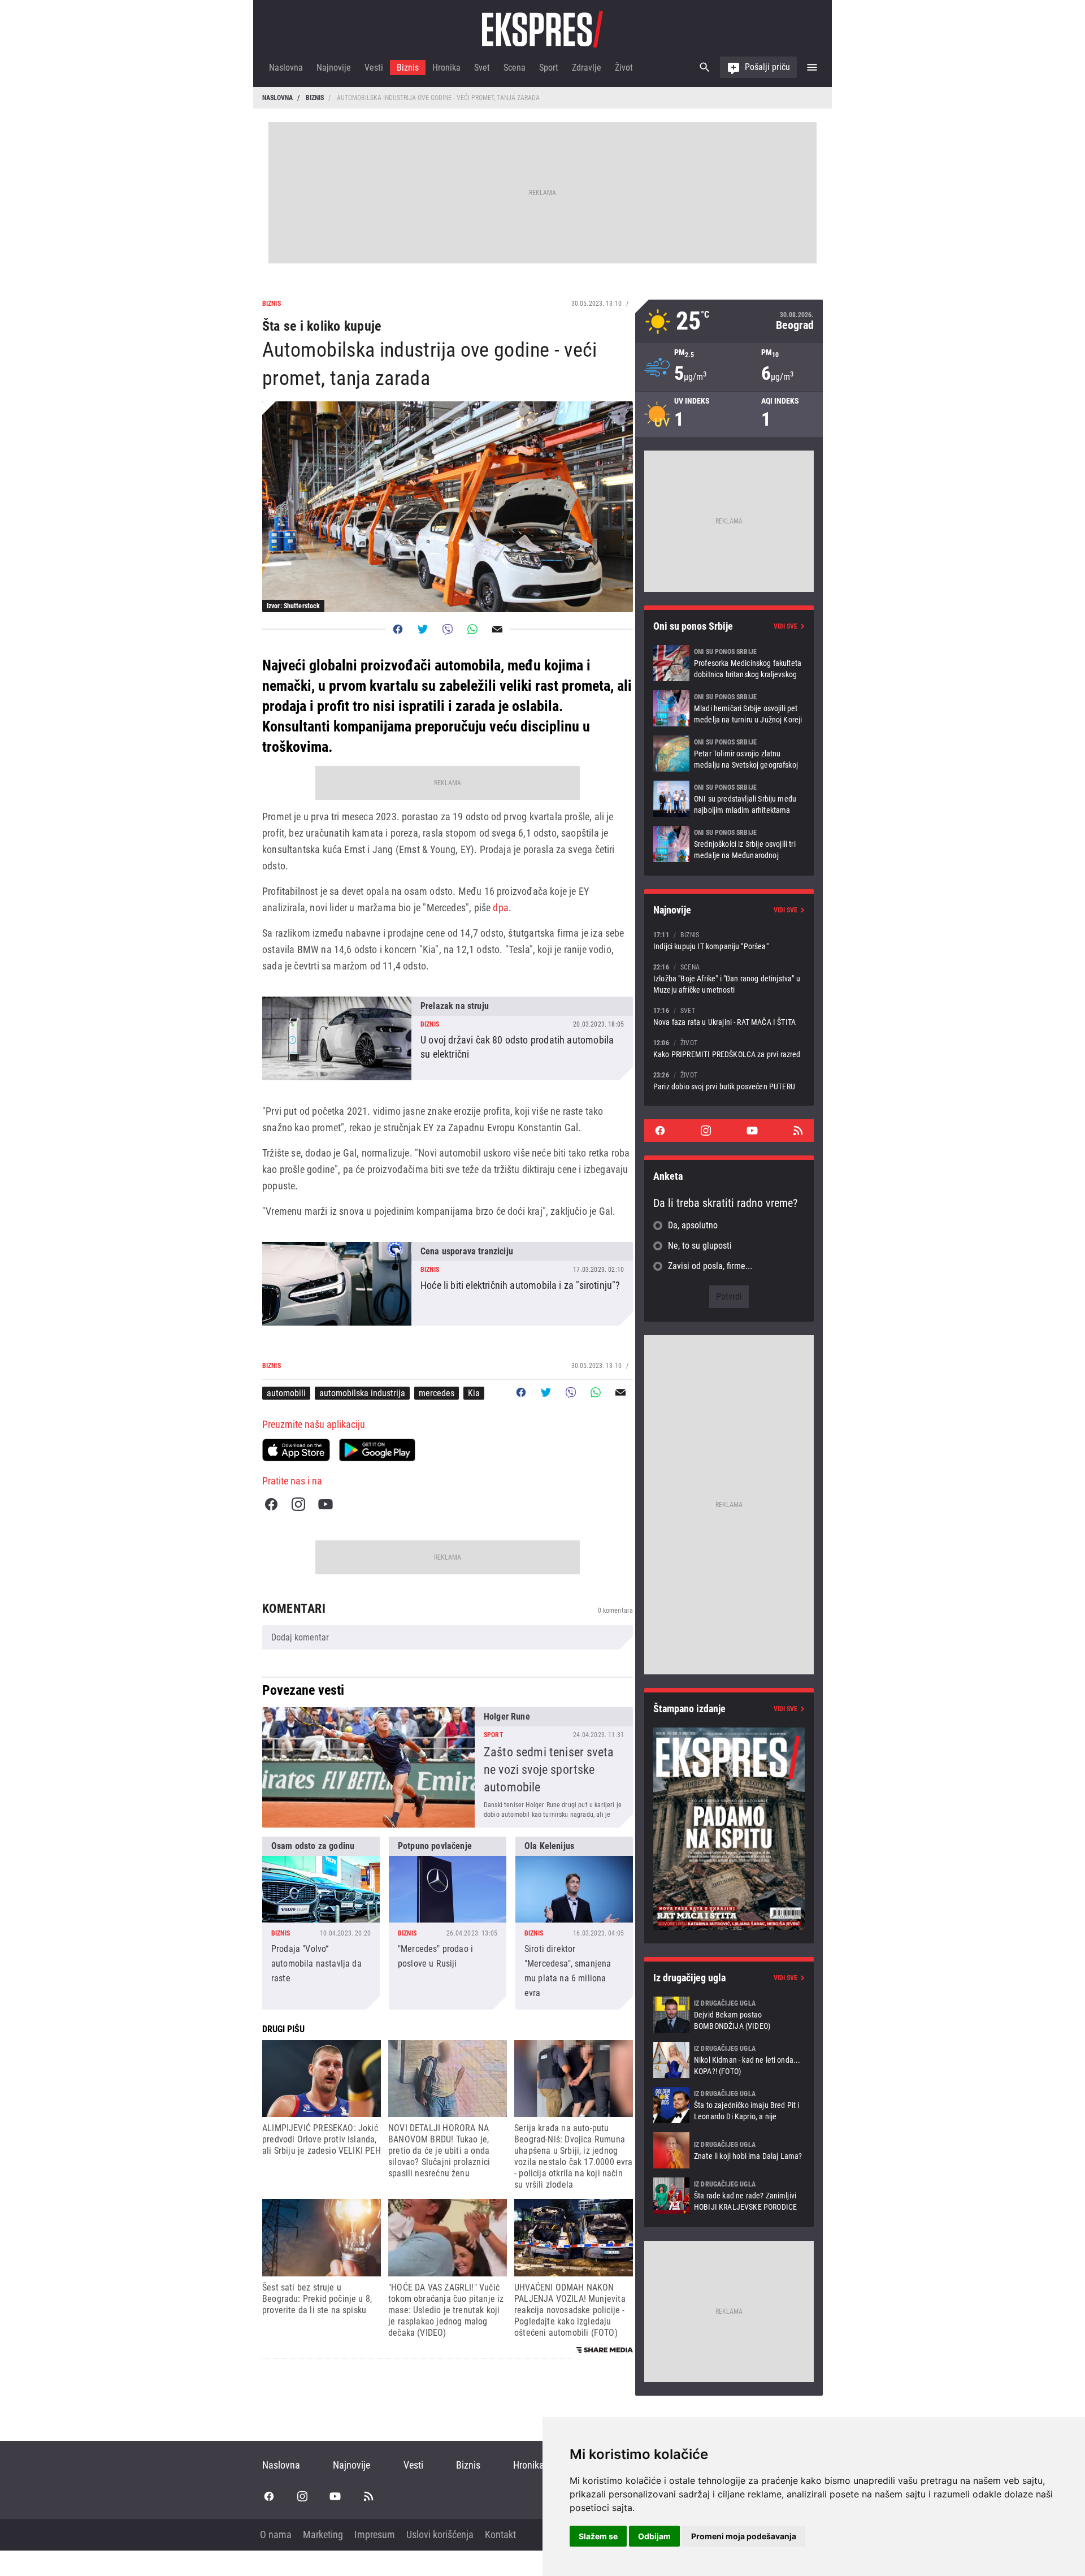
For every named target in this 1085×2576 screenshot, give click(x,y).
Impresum (375, 2534)
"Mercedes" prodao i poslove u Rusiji (448, 1923)
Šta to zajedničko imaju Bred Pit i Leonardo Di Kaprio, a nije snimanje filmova (729, 2105)
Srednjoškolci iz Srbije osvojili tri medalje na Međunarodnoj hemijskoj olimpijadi (729, 844)
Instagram (298, 1504)
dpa (501, 908)
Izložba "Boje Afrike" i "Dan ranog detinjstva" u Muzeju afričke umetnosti (729, 978)
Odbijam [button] (654, 2536)
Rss (798, 1131)
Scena (515, 68)
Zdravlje (587, 68)
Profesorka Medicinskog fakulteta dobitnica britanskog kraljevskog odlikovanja (729, 663)
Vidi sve (785, 626)
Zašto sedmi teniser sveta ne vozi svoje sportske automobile (448, 1767)
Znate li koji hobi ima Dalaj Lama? (729, 2150)
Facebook (271, 1504)
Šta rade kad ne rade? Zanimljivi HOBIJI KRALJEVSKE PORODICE (729, 2196)
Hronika (446, 68)
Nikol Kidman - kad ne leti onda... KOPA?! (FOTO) (729, 2060)
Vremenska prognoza (729, 321)
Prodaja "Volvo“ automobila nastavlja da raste (321, 1923)
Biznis (408, 68)
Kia (474, 1393)
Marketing (323, 2534)
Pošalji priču (767, 67)
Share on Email (497, 629)
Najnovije (334, 68)
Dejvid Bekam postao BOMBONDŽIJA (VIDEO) (729, 2015)
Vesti (374, 68)
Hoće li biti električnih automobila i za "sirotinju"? (448, 1284)
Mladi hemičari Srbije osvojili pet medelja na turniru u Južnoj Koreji (729, 708)
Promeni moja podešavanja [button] (744, 2536)
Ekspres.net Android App (377, 1450)
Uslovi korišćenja (440, 2534)
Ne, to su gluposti (700, 1246)
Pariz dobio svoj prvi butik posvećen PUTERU (729, 1081)
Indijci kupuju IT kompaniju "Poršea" (729, 940)
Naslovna (286, 68)
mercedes (437, 1393)
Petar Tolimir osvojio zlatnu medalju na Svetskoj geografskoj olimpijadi (729, 754)
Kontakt (500, 2534)
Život (624, 68)
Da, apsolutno (693, 1225)
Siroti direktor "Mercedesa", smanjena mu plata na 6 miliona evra (574, 1923)
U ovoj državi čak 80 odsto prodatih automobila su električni (448, 1038)
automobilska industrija (362, 1393)
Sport (549, 68)
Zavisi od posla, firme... (710, 1266)
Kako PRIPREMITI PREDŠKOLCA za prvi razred (729, 1048)
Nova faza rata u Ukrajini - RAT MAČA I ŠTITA (729, 1016)
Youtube (325, 1504)
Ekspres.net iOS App (296, 1450)
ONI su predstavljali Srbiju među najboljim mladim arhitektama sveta (729, 799)
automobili (286, 1393)
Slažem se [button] (598, 2536)
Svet (482, 68)
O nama (276, 2534)
